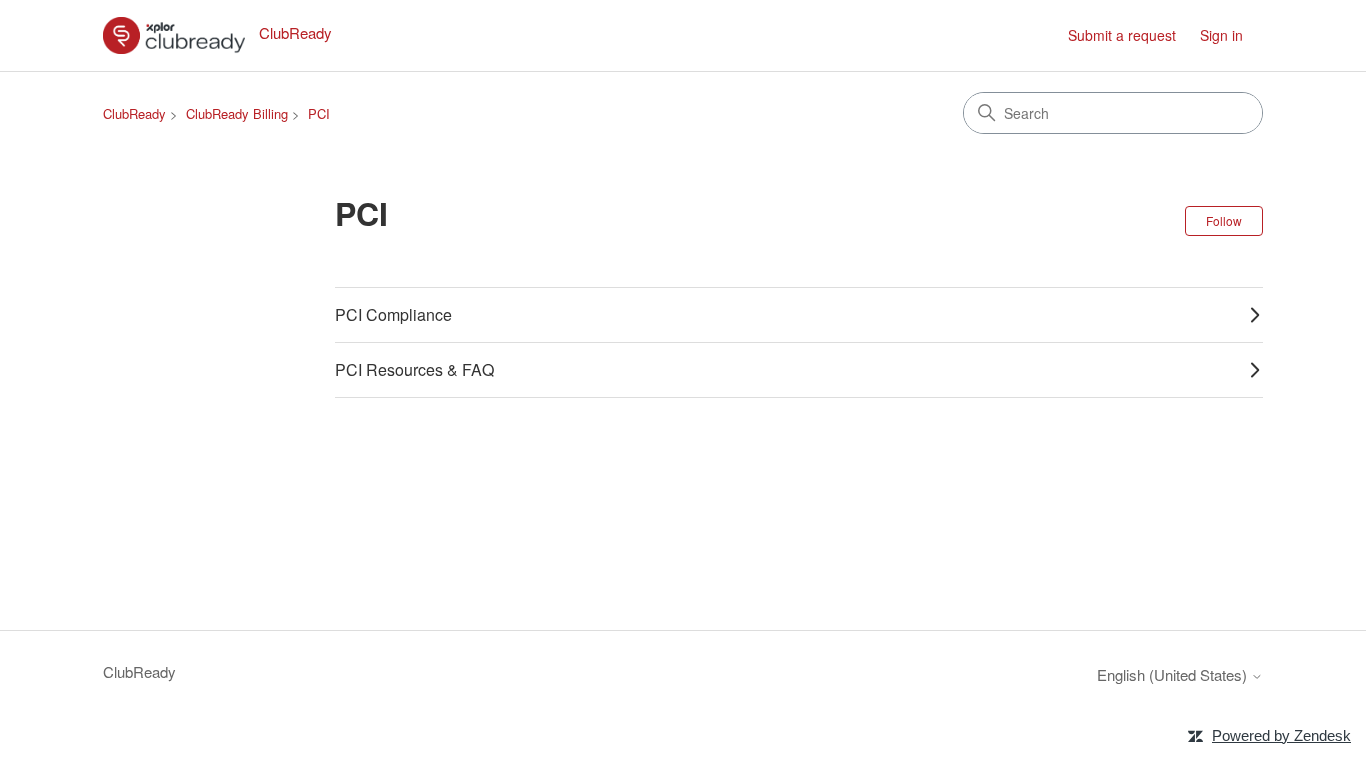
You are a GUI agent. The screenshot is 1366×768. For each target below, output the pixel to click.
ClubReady (134, 113)
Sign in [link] (1221, 35)
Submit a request (1122, 35)
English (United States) (1174, 674)
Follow (1224, 220)
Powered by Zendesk (1281, 735)
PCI (319, 113)
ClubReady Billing (237, 113)
